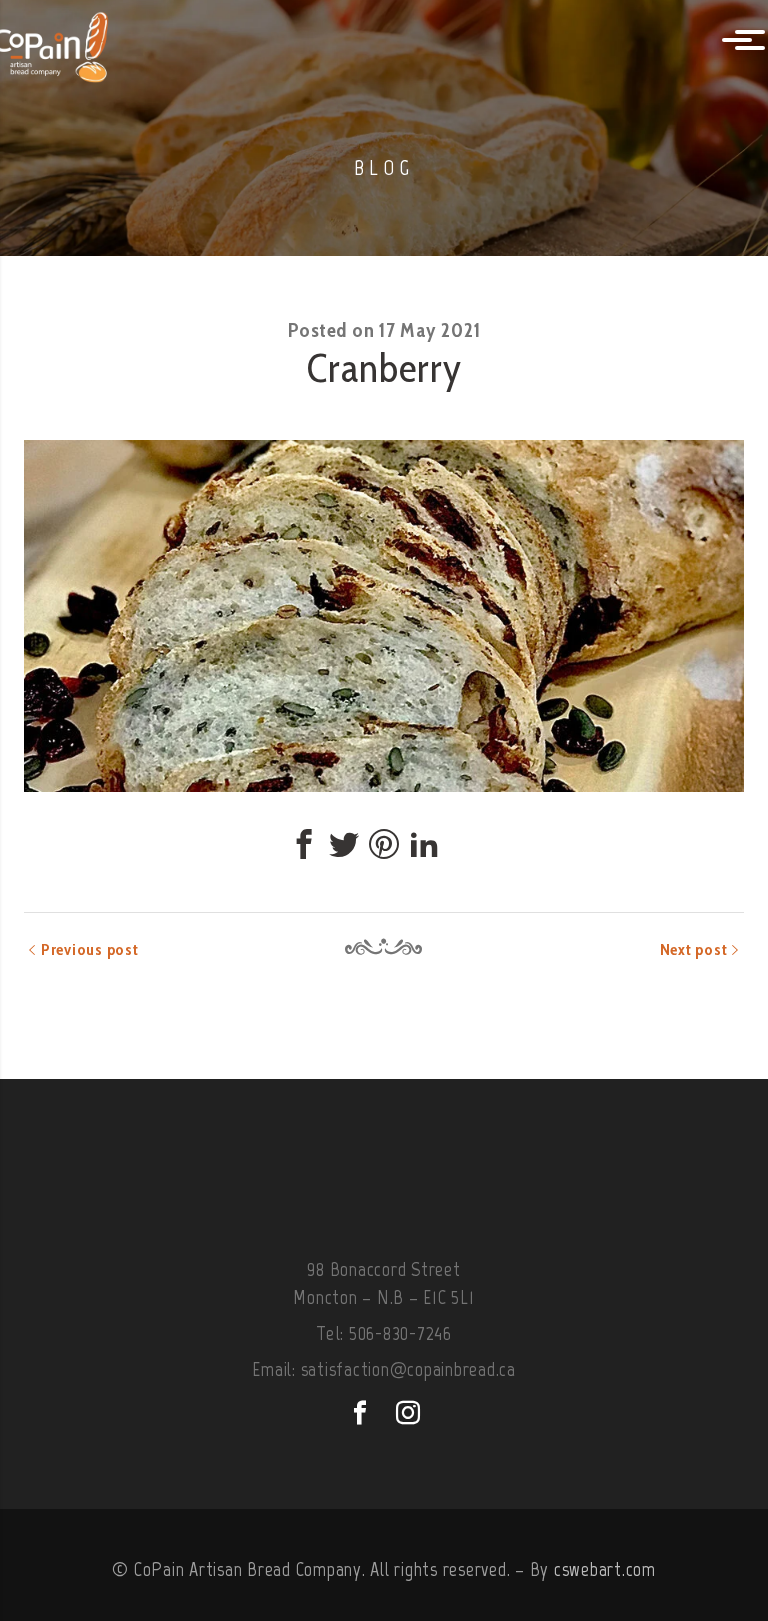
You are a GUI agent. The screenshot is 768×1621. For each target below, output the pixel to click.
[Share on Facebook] (304, 844)
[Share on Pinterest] (384, 844)
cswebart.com (605, 1569)
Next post (694, 949)
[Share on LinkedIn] (424, 844)
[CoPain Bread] (75, 41)
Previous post (90, 949)
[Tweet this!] (344, 844)
